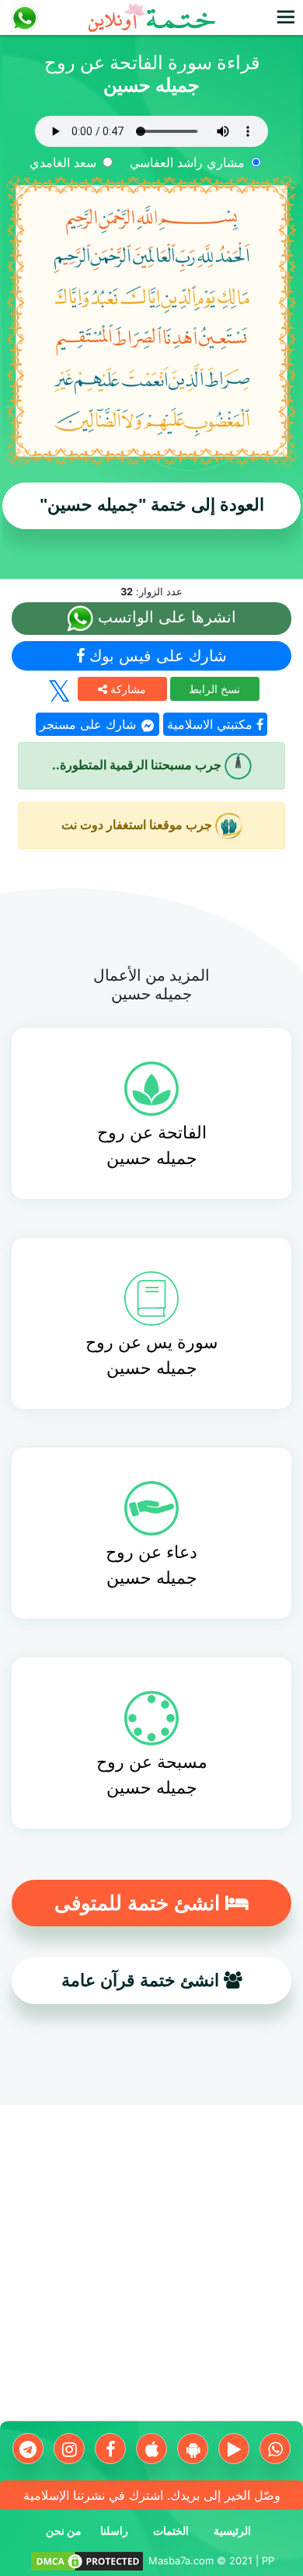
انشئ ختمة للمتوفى (140, 1903)
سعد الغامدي (63, 162)
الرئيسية (232, 2531)
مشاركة (127, 689)
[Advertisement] (151, 2269)
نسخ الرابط (214, 689)
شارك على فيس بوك (156, 656)
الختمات (171, 2531)
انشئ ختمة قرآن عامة (143, 1980)
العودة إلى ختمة (152, 505)
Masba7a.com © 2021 (200, 2560)
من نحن (64, 2531)
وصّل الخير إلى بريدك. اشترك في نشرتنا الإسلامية (152, 2495)
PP (268, 2560)
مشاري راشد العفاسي (187, 162)
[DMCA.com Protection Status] (87, 2560)
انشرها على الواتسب (165, 617)
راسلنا (114, 2531)
